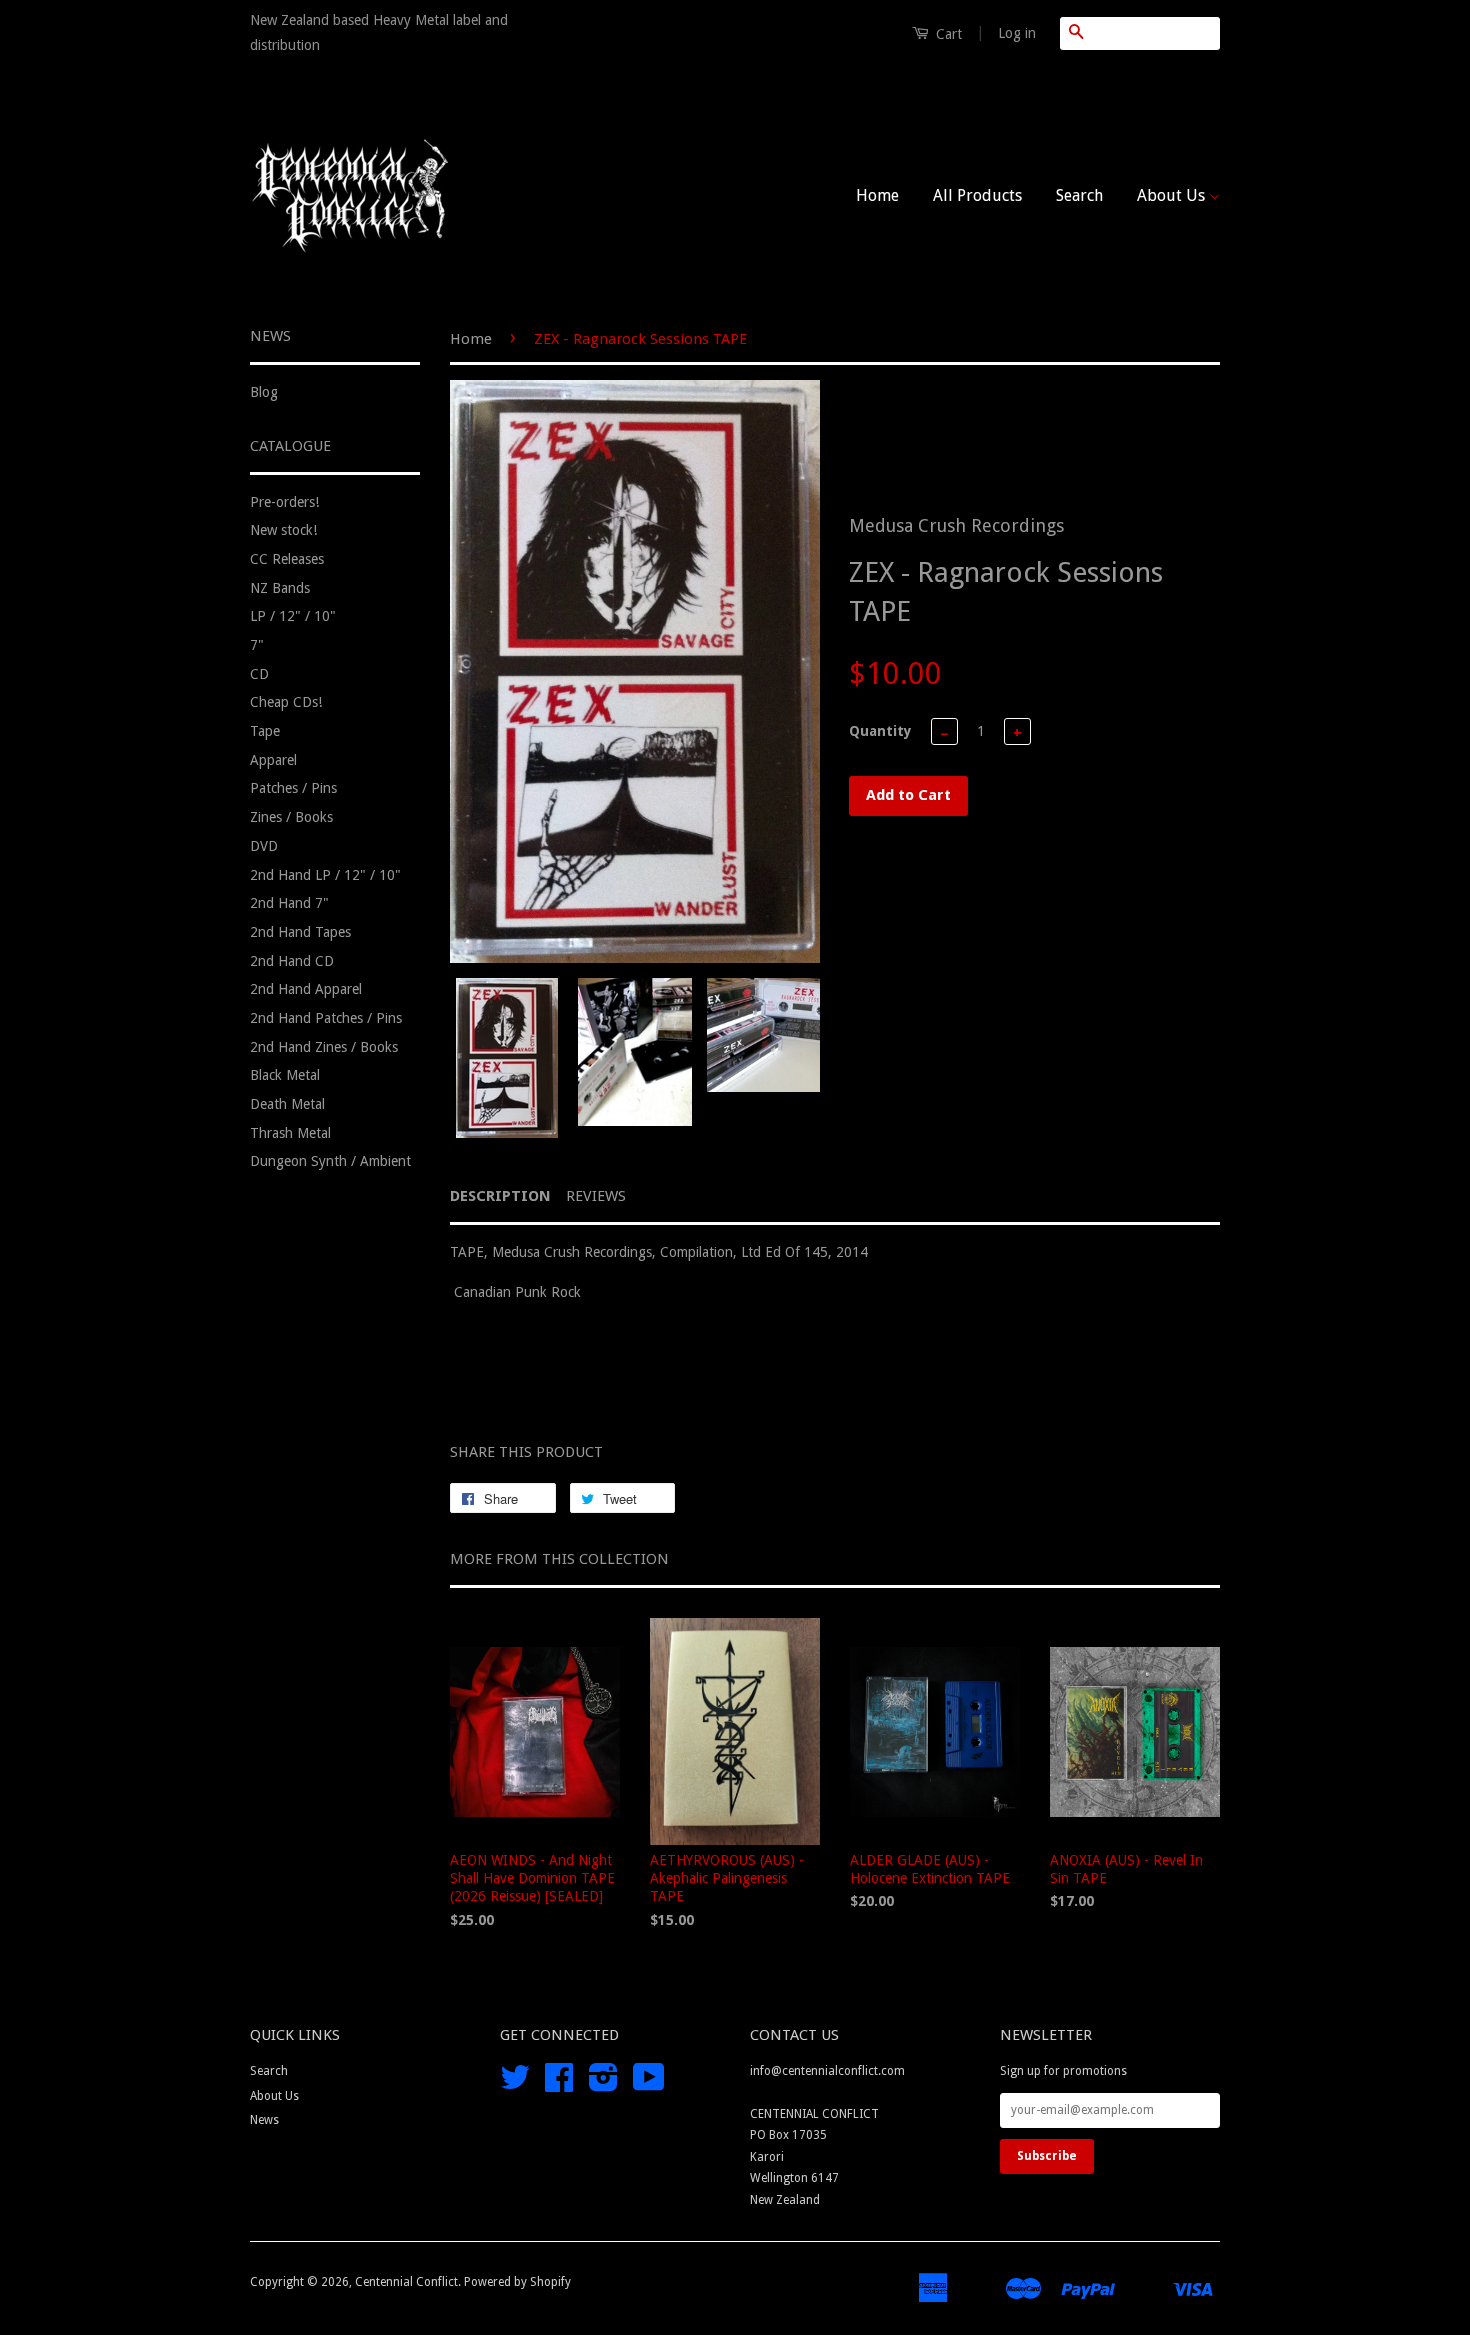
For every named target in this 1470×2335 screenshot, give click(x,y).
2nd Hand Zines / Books (324, 1047)
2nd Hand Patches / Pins (326, 1018)
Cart (947, 34)
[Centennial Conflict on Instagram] (603, 2085)
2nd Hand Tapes (300, 932)
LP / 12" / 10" (293, 616)
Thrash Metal (290, 1133)
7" (257, 645)
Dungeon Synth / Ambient (330, 1161)
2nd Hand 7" (289, 903)
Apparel (273, 760)
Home (877, 195)
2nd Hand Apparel (306, 989)
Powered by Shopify (517, 2282)
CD (259, 674)
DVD (264, 846)
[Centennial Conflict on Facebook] (559, 2085)
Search (1079, 195)
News (264, 2120)
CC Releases (287, 559)
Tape (265, 731)
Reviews (596, 1196)
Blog (264, 392)
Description (500, 1196)
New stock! (283, 530)
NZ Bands (280, 588)
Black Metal (285, 1075)
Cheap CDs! (286, 702)
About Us (1173, 195)
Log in (1017, 33)
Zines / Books (291, 817)
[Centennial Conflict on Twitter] (515, 2085)
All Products (977, 195)
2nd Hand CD (292, 961)
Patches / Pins (293, 788)
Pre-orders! (284, 502)
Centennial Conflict (406, 2282)
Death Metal (287, 1104)
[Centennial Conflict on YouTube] (649, 2085)
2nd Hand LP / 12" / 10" (325, 875)
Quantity (880, 731)
